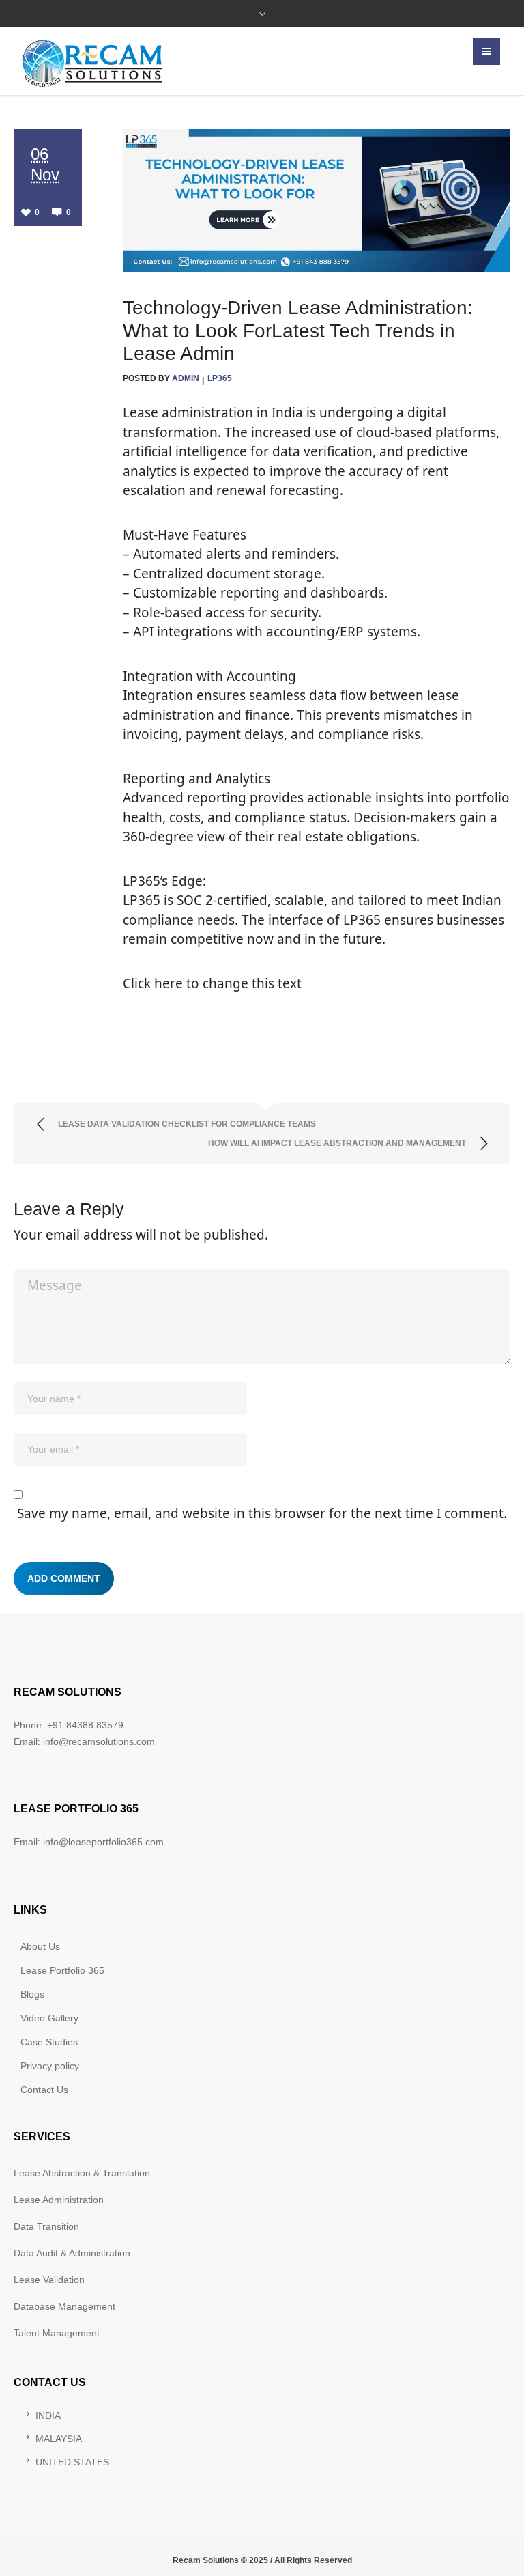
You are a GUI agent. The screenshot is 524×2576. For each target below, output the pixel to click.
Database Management (64, 2306)
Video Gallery (49, 2018)
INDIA (48, 2416)
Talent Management (57, 2333)
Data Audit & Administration (72, 2253)
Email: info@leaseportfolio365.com (89, 1842)
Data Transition (46, 2226)
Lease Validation (49, 2280)
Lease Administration (59, 2200)
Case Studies (49, 2042)
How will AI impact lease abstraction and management (337, 1143)
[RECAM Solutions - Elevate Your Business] (92, 63)
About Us (40, 1946)
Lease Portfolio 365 (62, 1970)
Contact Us (44, 2090)
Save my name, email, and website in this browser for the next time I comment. (262, 1513)
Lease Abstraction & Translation (82, 2173)
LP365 (220, 378)
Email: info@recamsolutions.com (84, 1741)
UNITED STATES (72, 2462)
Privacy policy (50, 2066)
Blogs (32, 1994)
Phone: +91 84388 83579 (69, 1725)
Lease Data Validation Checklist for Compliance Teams (187, 1124)
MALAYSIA (59, 2439)
